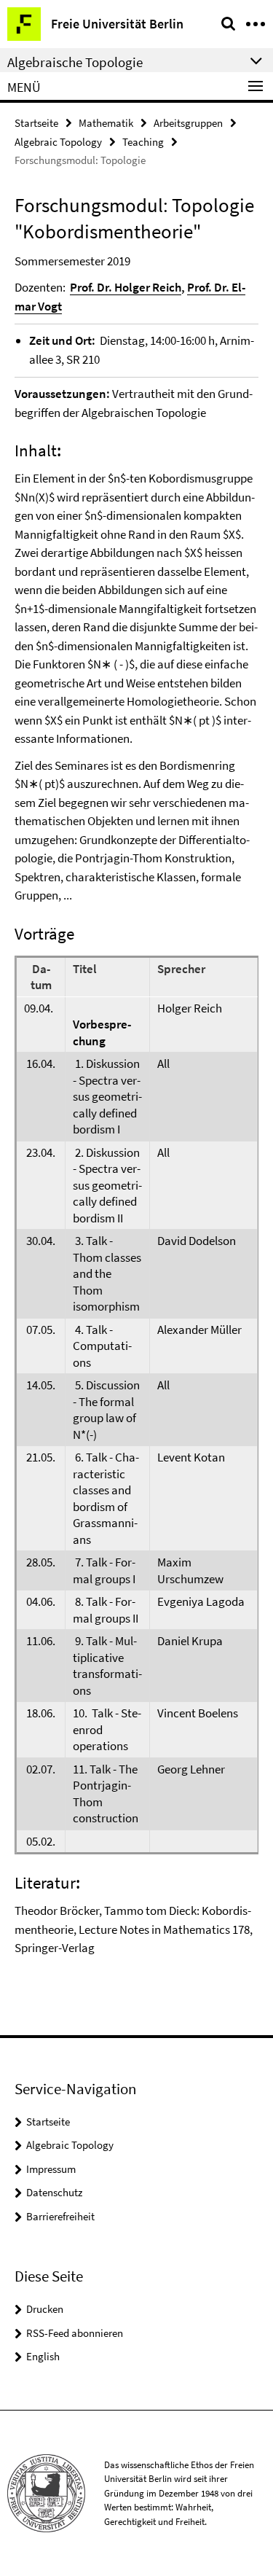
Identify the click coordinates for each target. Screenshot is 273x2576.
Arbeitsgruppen (188, 123)
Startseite (36, 123)
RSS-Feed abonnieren (75, 2333)
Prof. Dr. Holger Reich (126, 287)
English (43, 2356)
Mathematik (106, 123)
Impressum (51, 2169)
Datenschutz (54, 2192)
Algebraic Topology (58, 142)
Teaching (143, 142)
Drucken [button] (45, 2309)
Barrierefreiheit (60, 2216)
